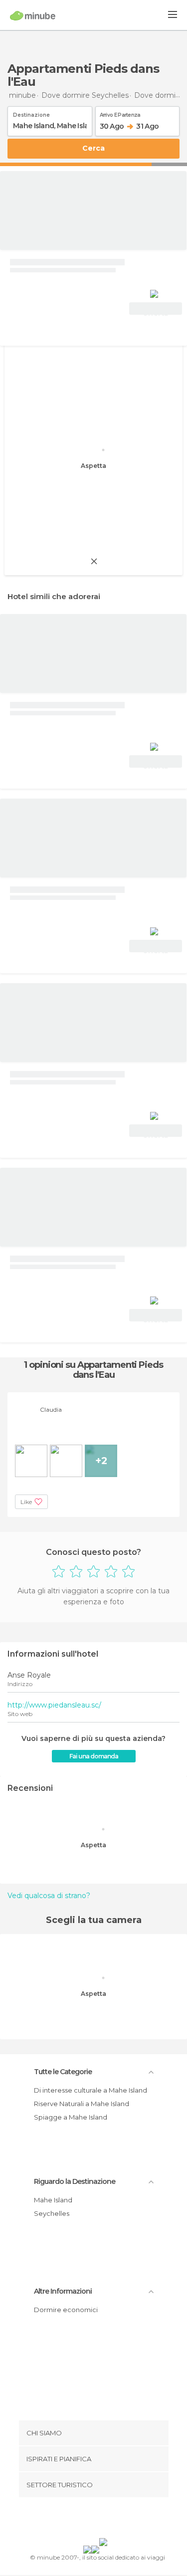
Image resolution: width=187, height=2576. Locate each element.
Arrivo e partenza (120, 113)
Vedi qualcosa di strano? (49, 1896)
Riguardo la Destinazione (75, 2181)
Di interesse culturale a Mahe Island (91, 2090)
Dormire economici (66, 2310)
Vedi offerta (156, 310)
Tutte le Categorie (63, 2072)
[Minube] (33, 15)
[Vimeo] (104, 2520)
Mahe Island (53, 2200)
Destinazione (31, 113)
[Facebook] (78, 2520)
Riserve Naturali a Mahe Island (82, 2104)
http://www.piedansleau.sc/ (54, 1705)
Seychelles (52, 2213)
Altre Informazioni (63, 2291)
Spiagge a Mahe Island (71, 2117)
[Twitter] (91, 2520)
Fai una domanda (94, 1756)
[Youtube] (117, 2520)
